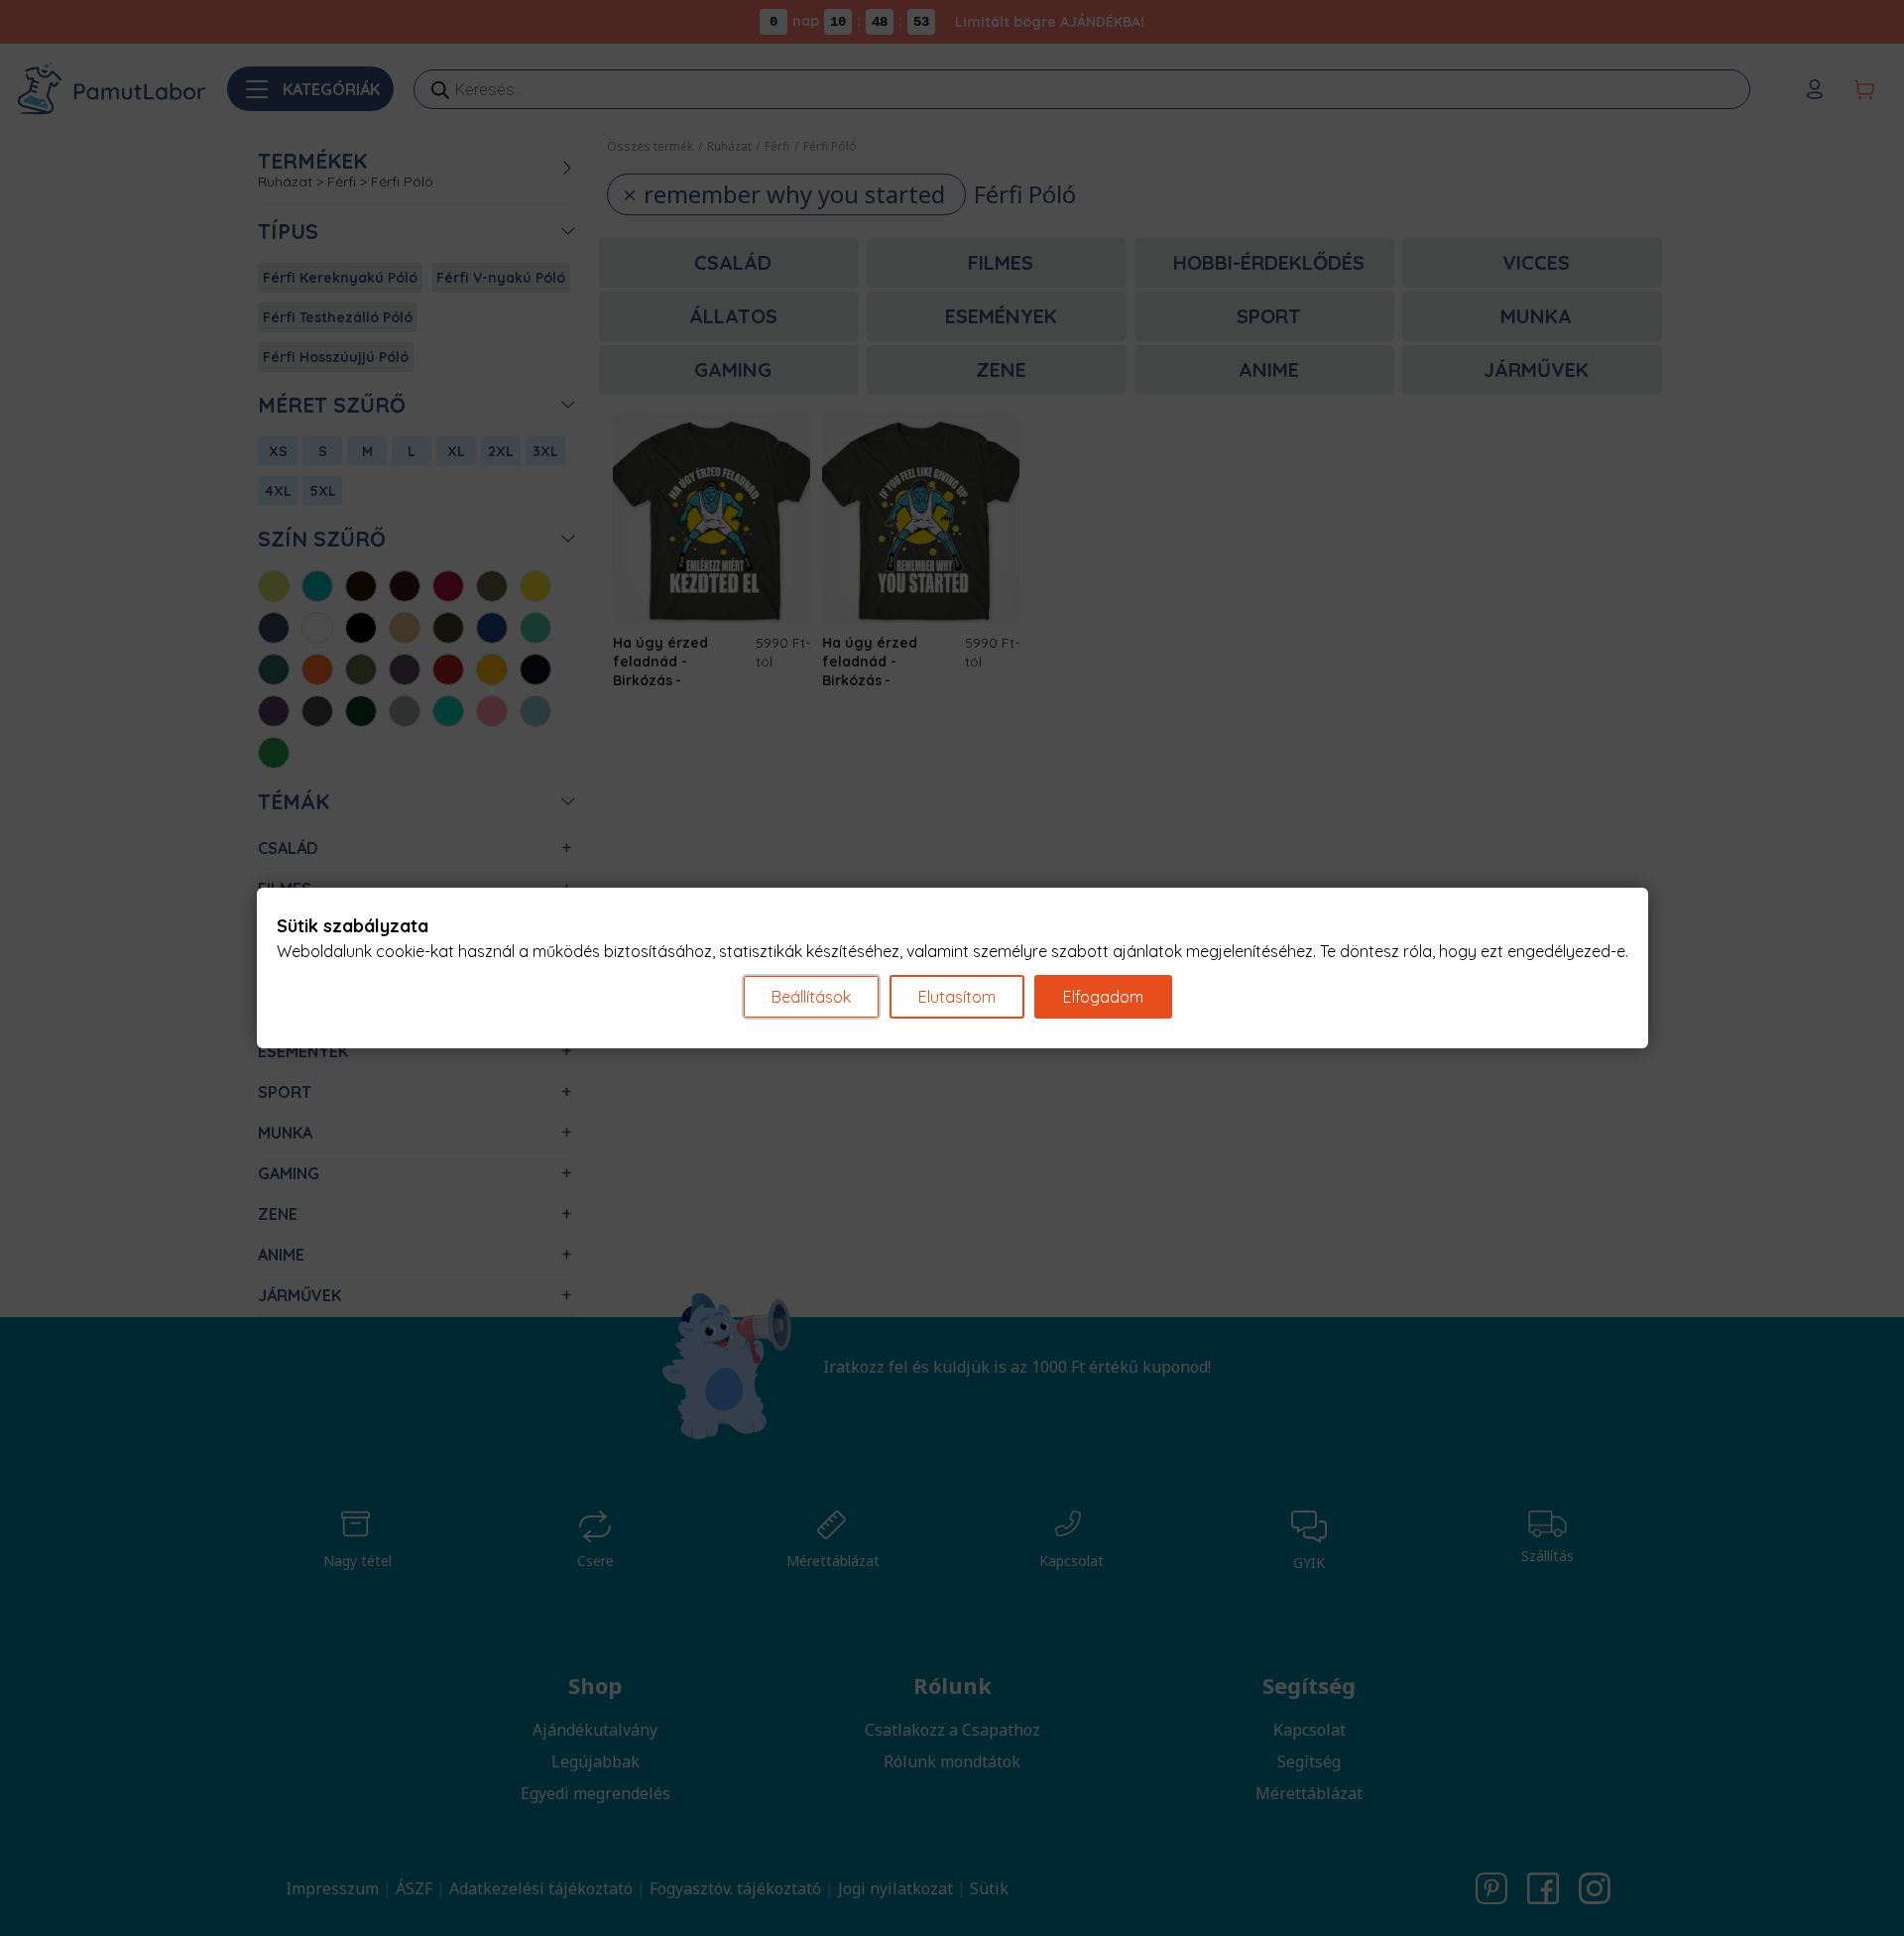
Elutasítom (957, 997)
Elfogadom (1103, 997)
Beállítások (811, 997)
